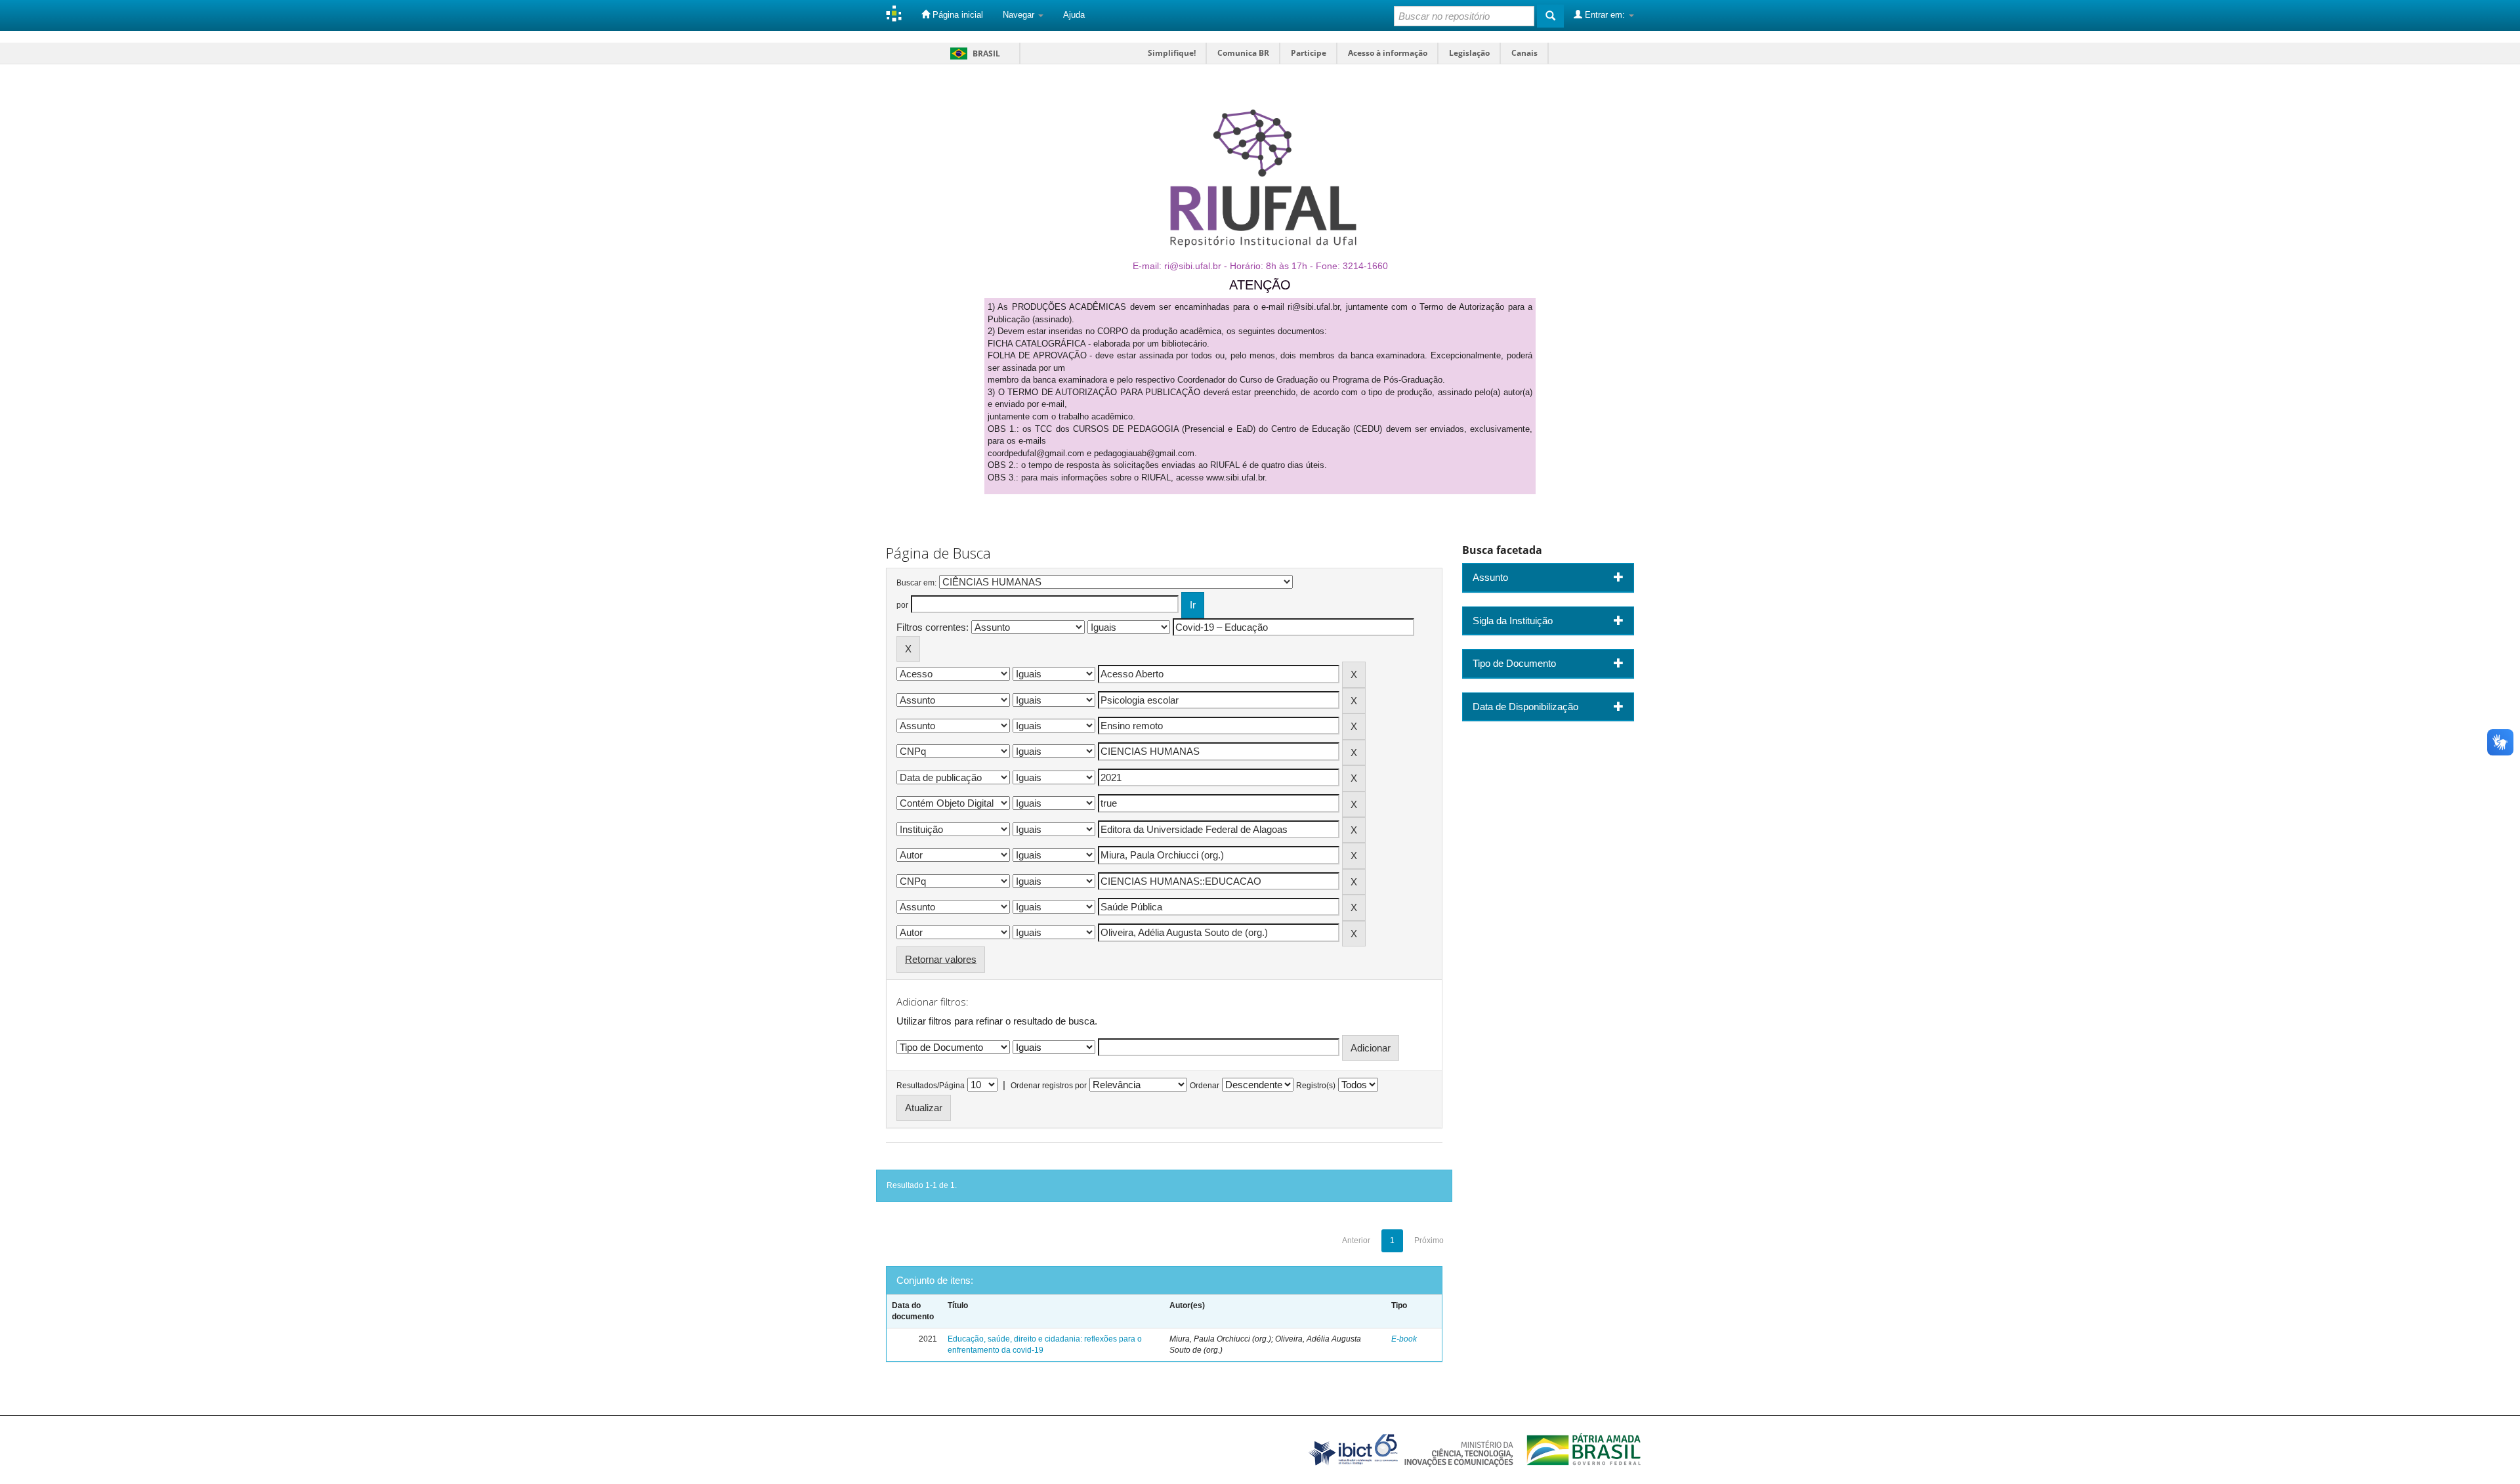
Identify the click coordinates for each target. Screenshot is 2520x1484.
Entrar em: (1605, 15)
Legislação (1469, 53)
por (902, 605)
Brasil (973, 53)
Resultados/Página (931, 1086)
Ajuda (1074, 15)
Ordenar (1205, 1086)
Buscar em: (916, 583)
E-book (1404, 1339)
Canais (1524, 53)
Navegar (1020, 15)
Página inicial (956, 15)
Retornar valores (941, 959)
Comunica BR (1243, 53)
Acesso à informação (1388, 53)
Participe (1309, 53)
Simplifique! (1172, 53)
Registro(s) (1316, 1086)
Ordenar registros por (1049, 1086)
